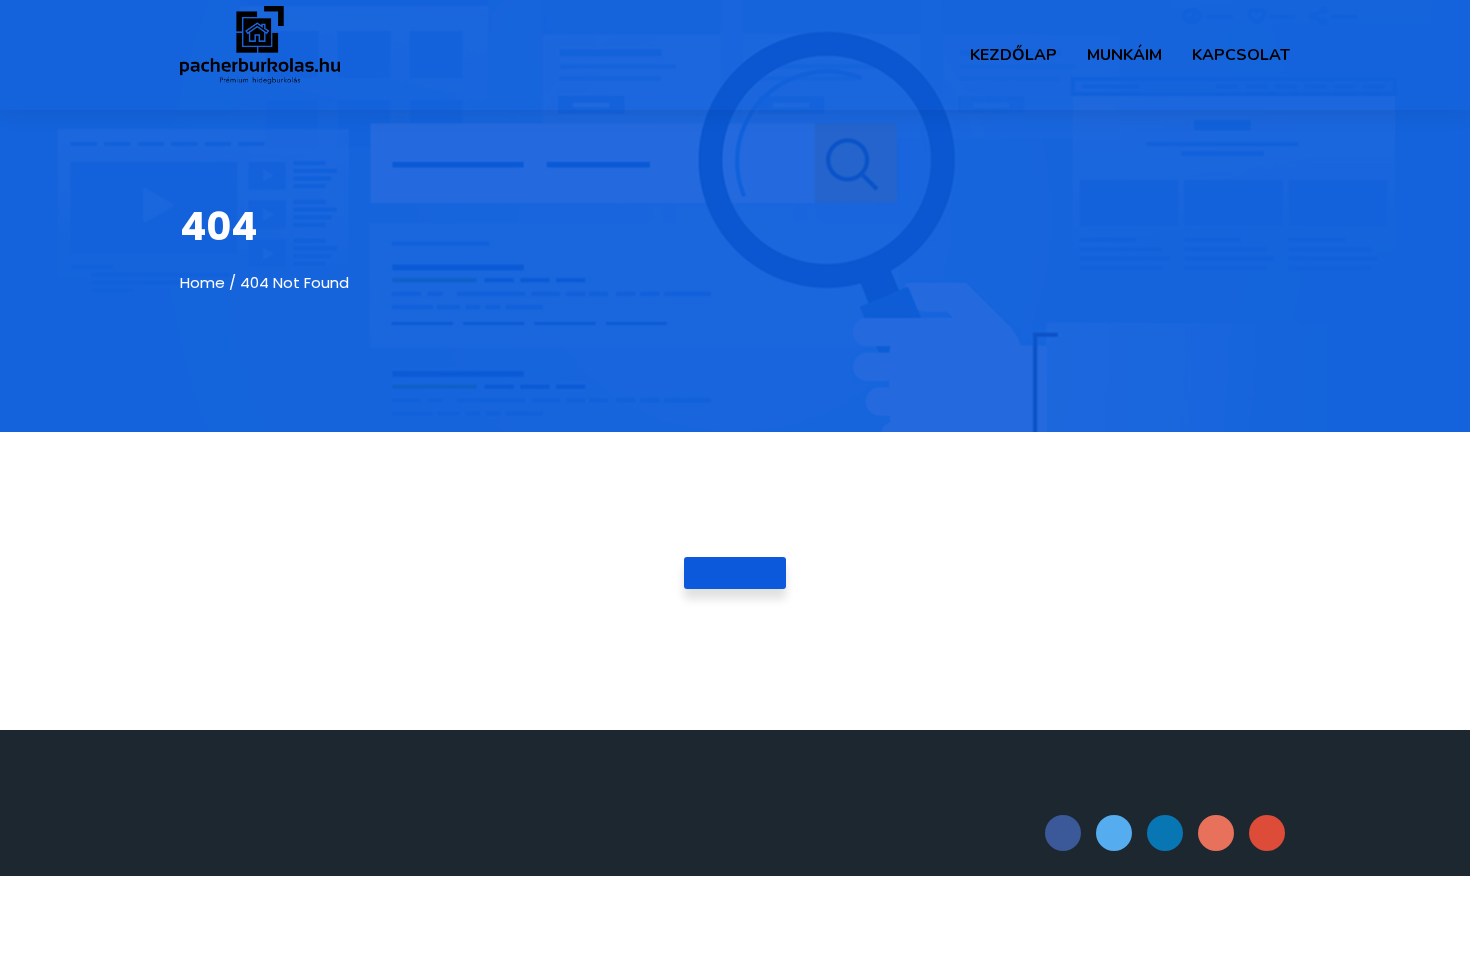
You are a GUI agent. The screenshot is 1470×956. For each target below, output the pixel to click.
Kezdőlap (1013, 55)
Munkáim (1124, 55)
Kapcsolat (1241, 55)
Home (202, 282)
